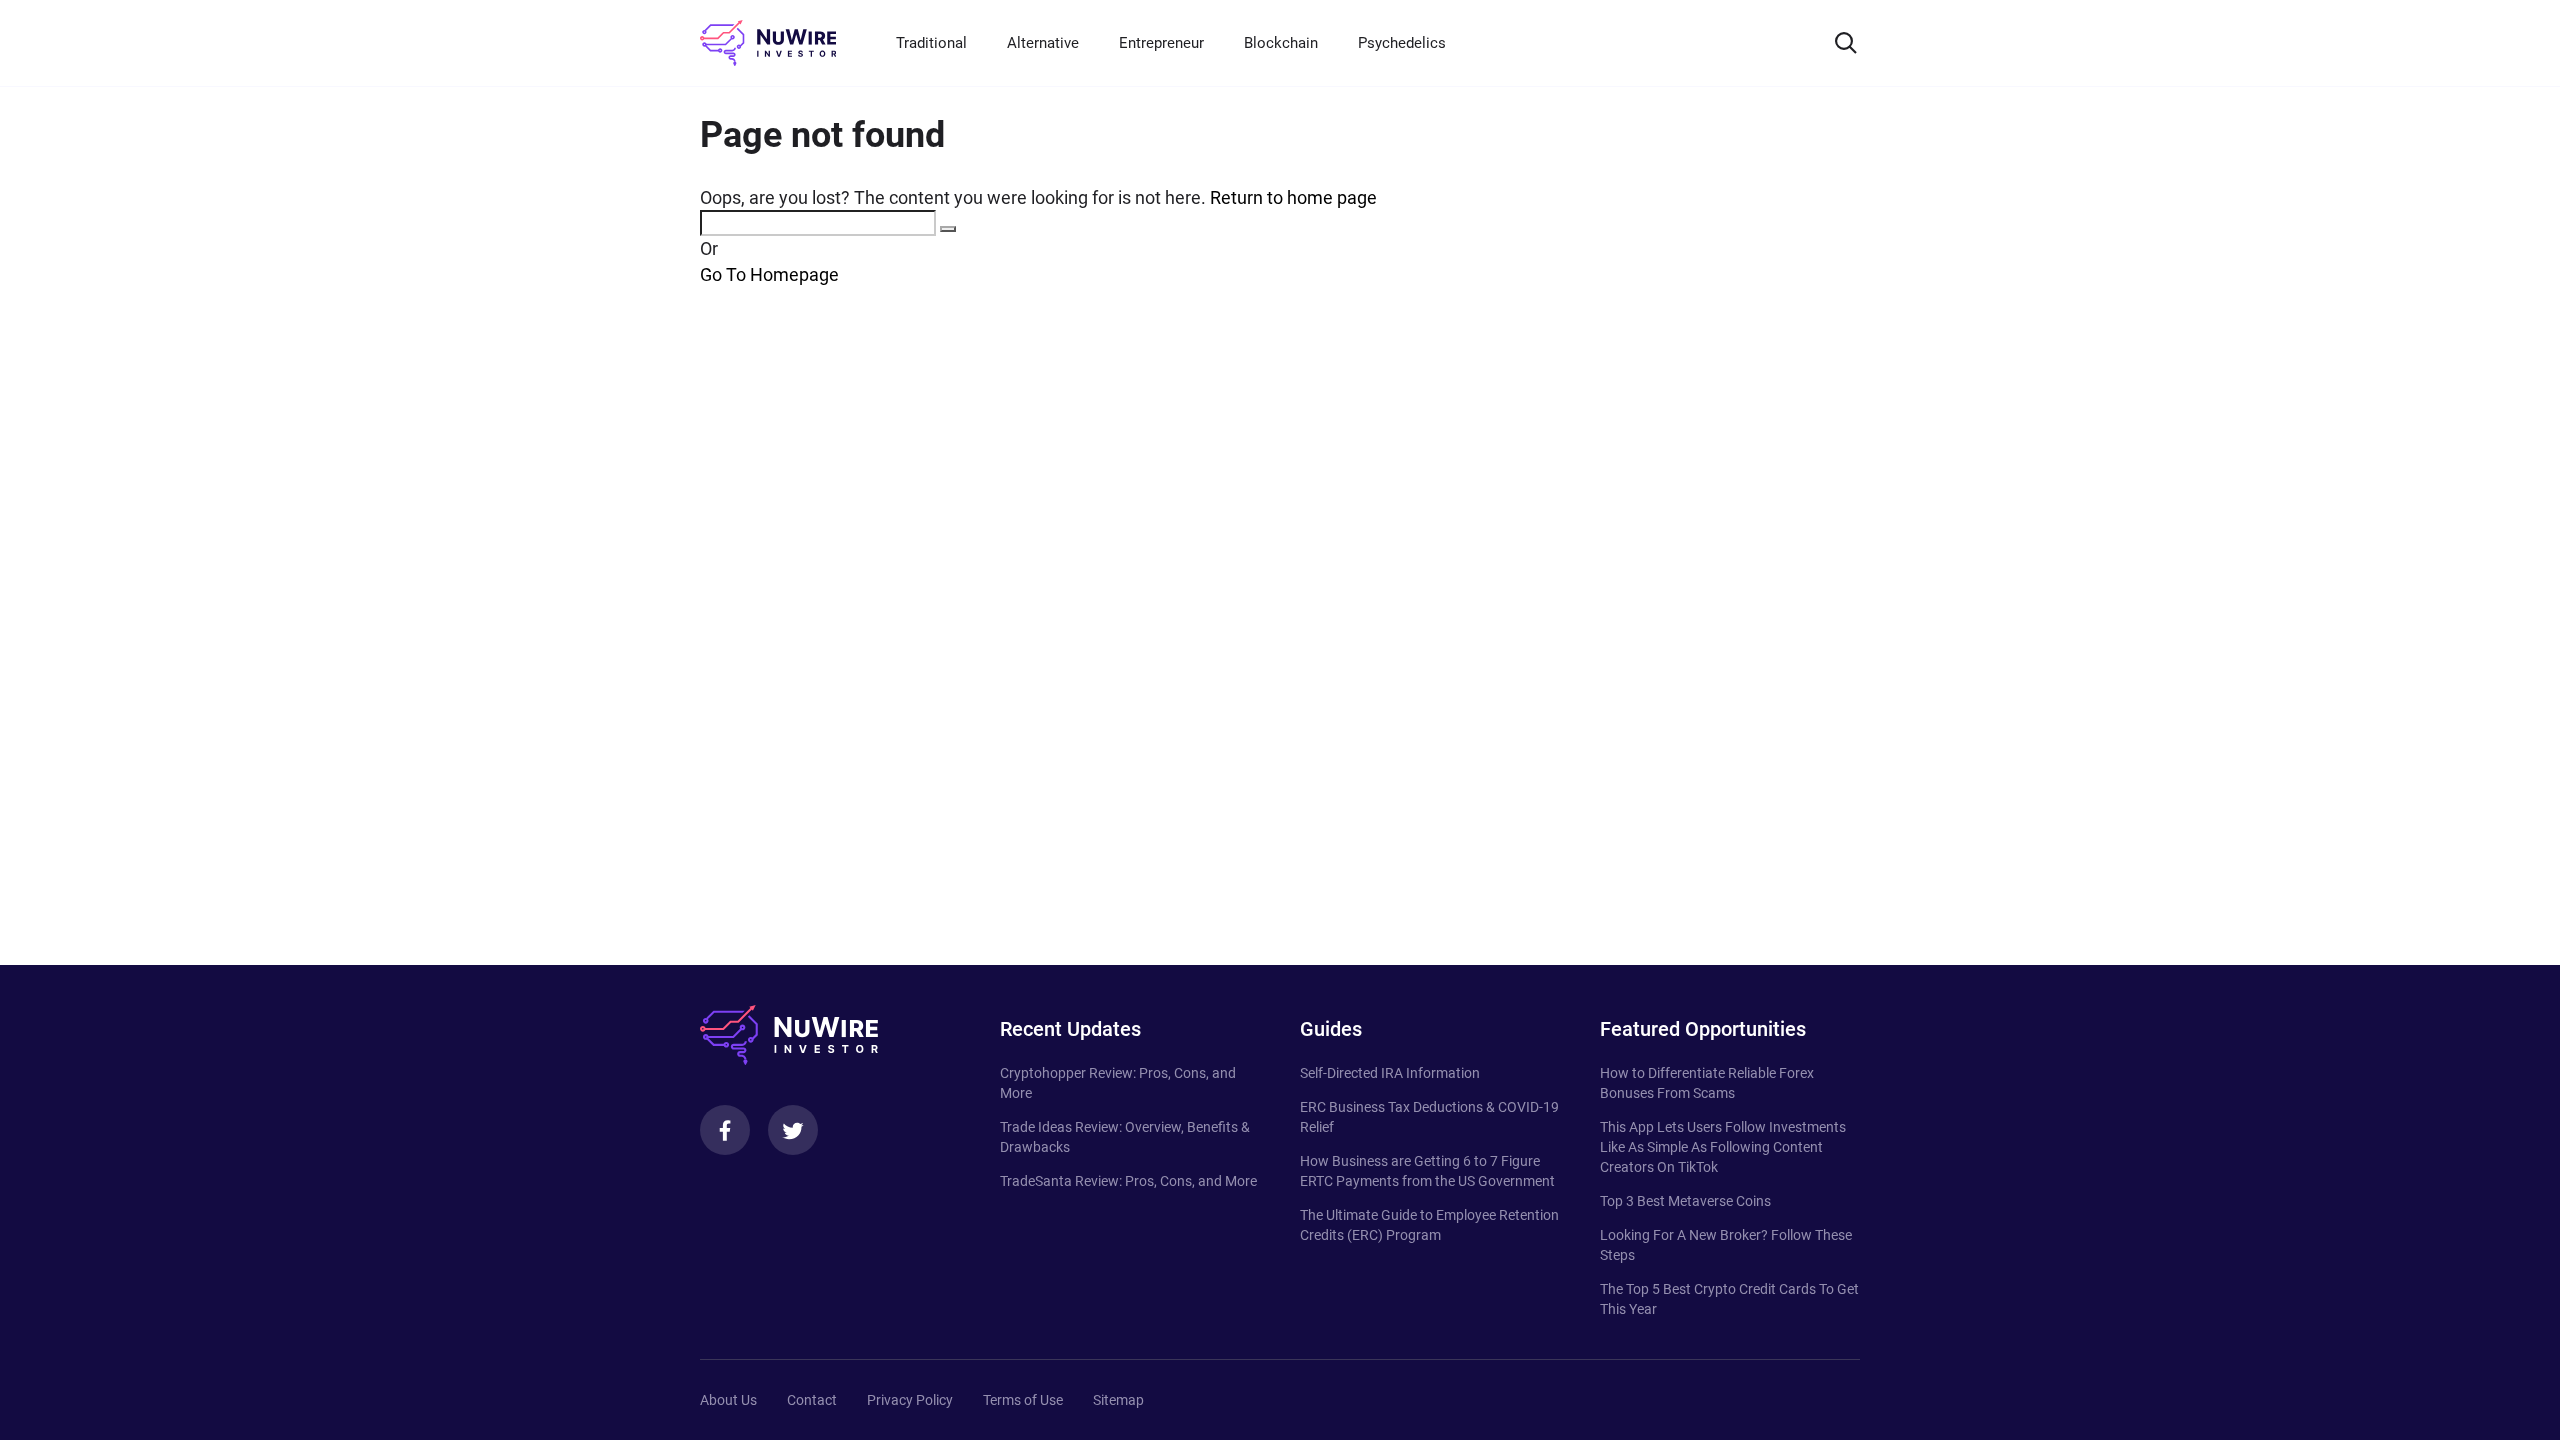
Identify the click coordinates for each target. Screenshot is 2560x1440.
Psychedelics (1402, 43)
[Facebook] (725, 1130)
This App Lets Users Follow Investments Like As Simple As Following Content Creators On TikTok (1723, 1147)
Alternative (1043, 43)
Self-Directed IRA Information (1390, 1073)
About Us (728, 1400)
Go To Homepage (769, 274)
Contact (812, 1400)
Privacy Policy (910, 1400)
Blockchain (1281, 43)
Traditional (931, 43)
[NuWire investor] (768, 43)
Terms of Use (1023, 1400)
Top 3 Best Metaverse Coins (1685, 1201)
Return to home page (1293, 197)
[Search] (1846, 43)
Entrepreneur (1161, 43)
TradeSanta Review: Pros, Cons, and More (1128, 1181)
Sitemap (1118, 1400)
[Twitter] (793, 1130)
